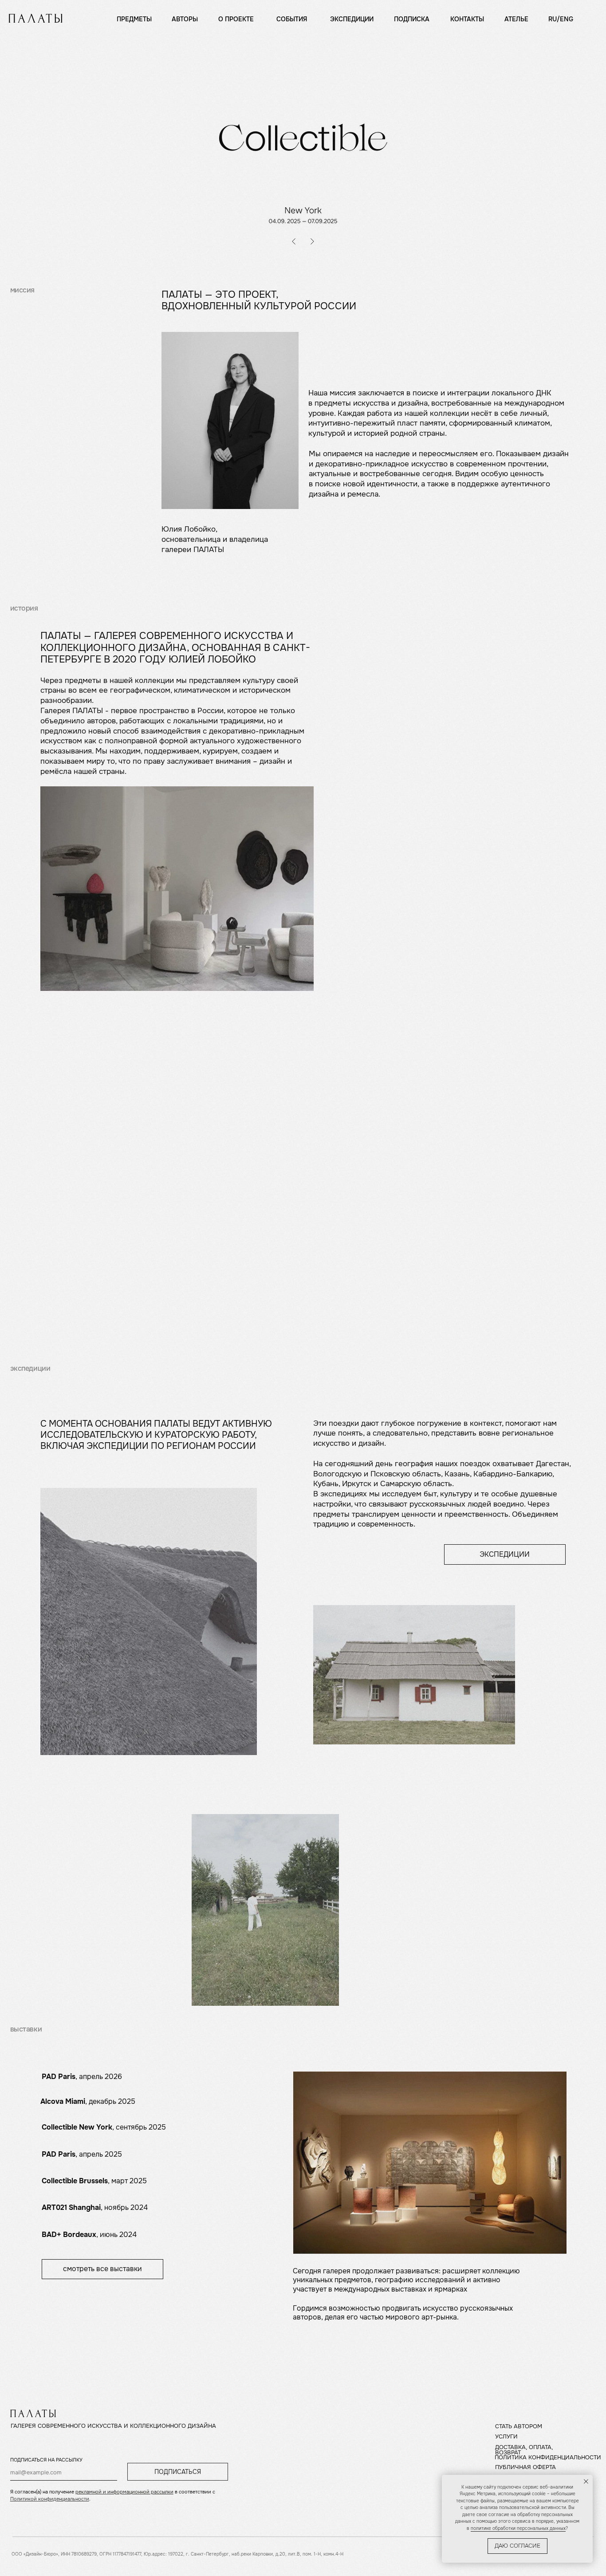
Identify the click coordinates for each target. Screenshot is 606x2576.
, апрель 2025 (82, 2154)
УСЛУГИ (506, 2437)
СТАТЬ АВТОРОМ (519, 2426)
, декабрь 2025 (88, 2102)
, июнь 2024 (89, 2235)
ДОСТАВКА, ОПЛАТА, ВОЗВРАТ (524, 2450)
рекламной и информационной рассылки (124, 2492)
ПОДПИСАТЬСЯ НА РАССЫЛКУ (46, 2460)
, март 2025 (94, 2181)
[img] (35, 18)
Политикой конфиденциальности (50, 2499)
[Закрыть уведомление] (586, 2481)
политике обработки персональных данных (518, 2528)
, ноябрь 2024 (95, 2208)
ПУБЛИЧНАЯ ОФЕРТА (525, 2467)
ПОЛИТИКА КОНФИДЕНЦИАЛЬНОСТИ (548, 2458)
